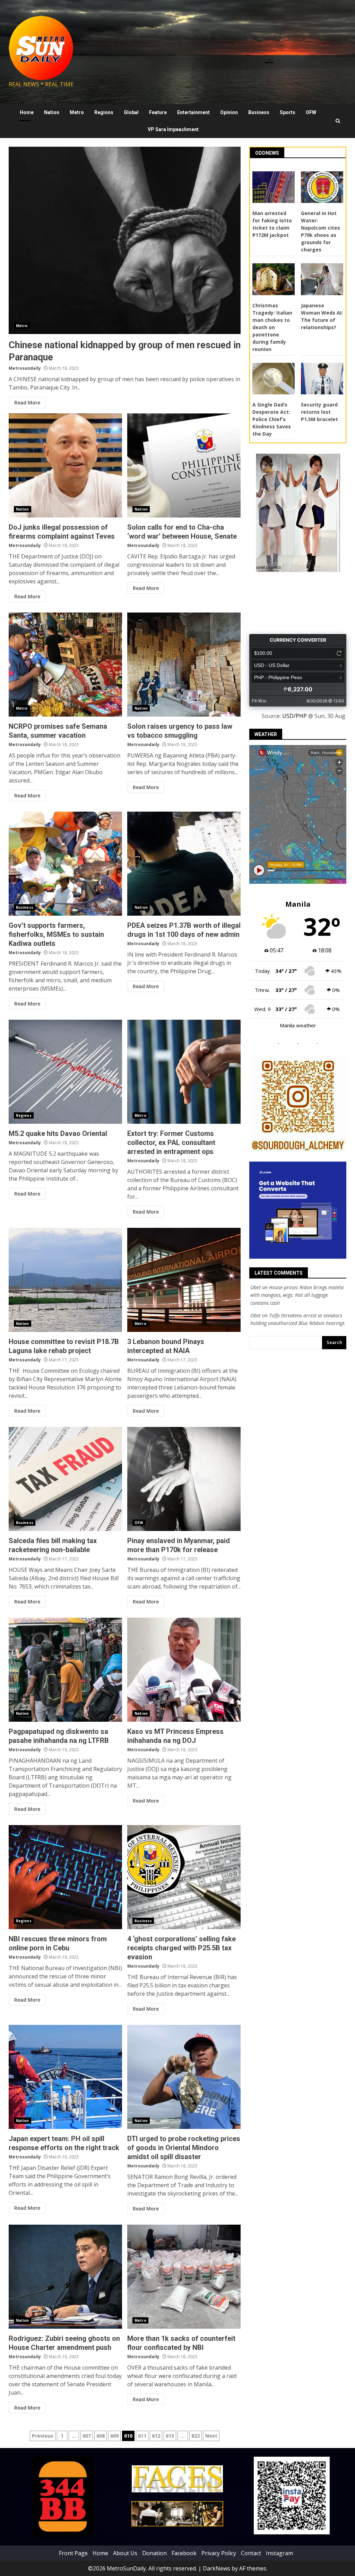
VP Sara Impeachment (173, 129)
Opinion (229, 112)
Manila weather (298, 1025)
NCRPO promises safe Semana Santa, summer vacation (65, 665)
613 (170, 2436)
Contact (251, 2553)
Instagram (279, 2553)
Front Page (73, 2553)
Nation (52, 112)
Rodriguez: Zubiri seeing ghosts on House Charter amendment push (65, 2277)
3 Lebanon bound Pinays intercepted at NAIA (184, 1280)
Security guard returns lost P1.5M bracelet (319, 412)
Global (131, 112)
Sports (288, 112)
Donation (154, 2553)
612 (156, 2436)
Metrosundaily (25, 368)
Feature (158, 112)
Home (27, 112)
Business (259, 112)
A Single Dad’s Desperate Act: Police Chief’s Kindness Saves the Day (272, 419)
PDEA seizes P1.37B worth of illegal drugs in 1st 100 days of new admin (184, 864)
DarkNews (217, 2568)
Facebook (184, 2553)
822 (196, 2436)
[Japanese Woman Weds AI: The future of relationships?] (322, 279)
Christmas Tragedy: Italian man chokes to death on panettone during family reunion (272, 327)
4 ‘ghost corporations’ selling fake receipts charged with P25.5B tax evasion (184, 1877)
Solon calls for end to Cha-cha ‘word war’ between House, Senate (184, 465)
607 (87, 2436)
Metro (77, 112)
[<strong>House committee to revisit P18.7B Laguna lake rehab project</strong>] (65, 1280)
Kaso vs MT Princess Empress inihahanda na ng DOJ (184, 1670)
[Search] (338, 121)
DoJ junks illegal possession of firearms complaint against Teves (65, 465)
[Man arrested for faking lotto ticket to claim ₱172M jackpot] (274, 187)
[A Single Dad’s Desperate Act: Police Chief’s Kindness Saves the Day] (274, 379)
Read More (27, 403)
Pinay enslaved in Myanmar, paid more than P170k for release (184, 1479)
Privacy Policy (219, 2553)
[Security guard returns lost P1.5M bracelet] (322, 379)
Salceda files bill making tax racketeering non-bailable (65, 1479)
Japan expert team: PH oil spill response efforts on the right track (65, 2077)
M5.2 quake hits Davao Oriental (65, 1072)
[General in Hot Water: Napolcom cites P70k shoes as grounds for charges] (322, 187)
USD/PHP (295, 716)
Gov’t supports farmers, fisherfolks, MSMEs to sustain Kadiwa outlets (65, 864)
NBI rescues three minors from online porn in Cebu (65, 1877)
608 (101, 2436)
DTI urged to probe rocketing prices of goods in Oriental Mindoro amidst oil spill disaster (184, 2077)
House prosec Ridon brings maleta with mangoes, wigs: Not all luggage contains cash (297, 1295)
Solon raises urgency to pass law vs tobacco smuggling (184, 665)
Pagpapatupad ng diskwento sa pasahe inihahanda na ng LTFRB (65, 1670)
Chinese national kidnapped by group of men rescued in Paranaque (125, 240)
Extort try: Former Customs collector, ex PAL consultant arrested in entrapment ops (184, 1072)
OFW (311, 112)
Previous (43, 2436)
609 (114, 2436)
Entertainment (193, 112)
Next (211, 2436)
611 (142, 2436)
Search (334, 1342)
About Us (125, 2553)
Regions (104, 112)
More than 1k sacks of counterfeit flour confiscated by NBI (184, 2277)
